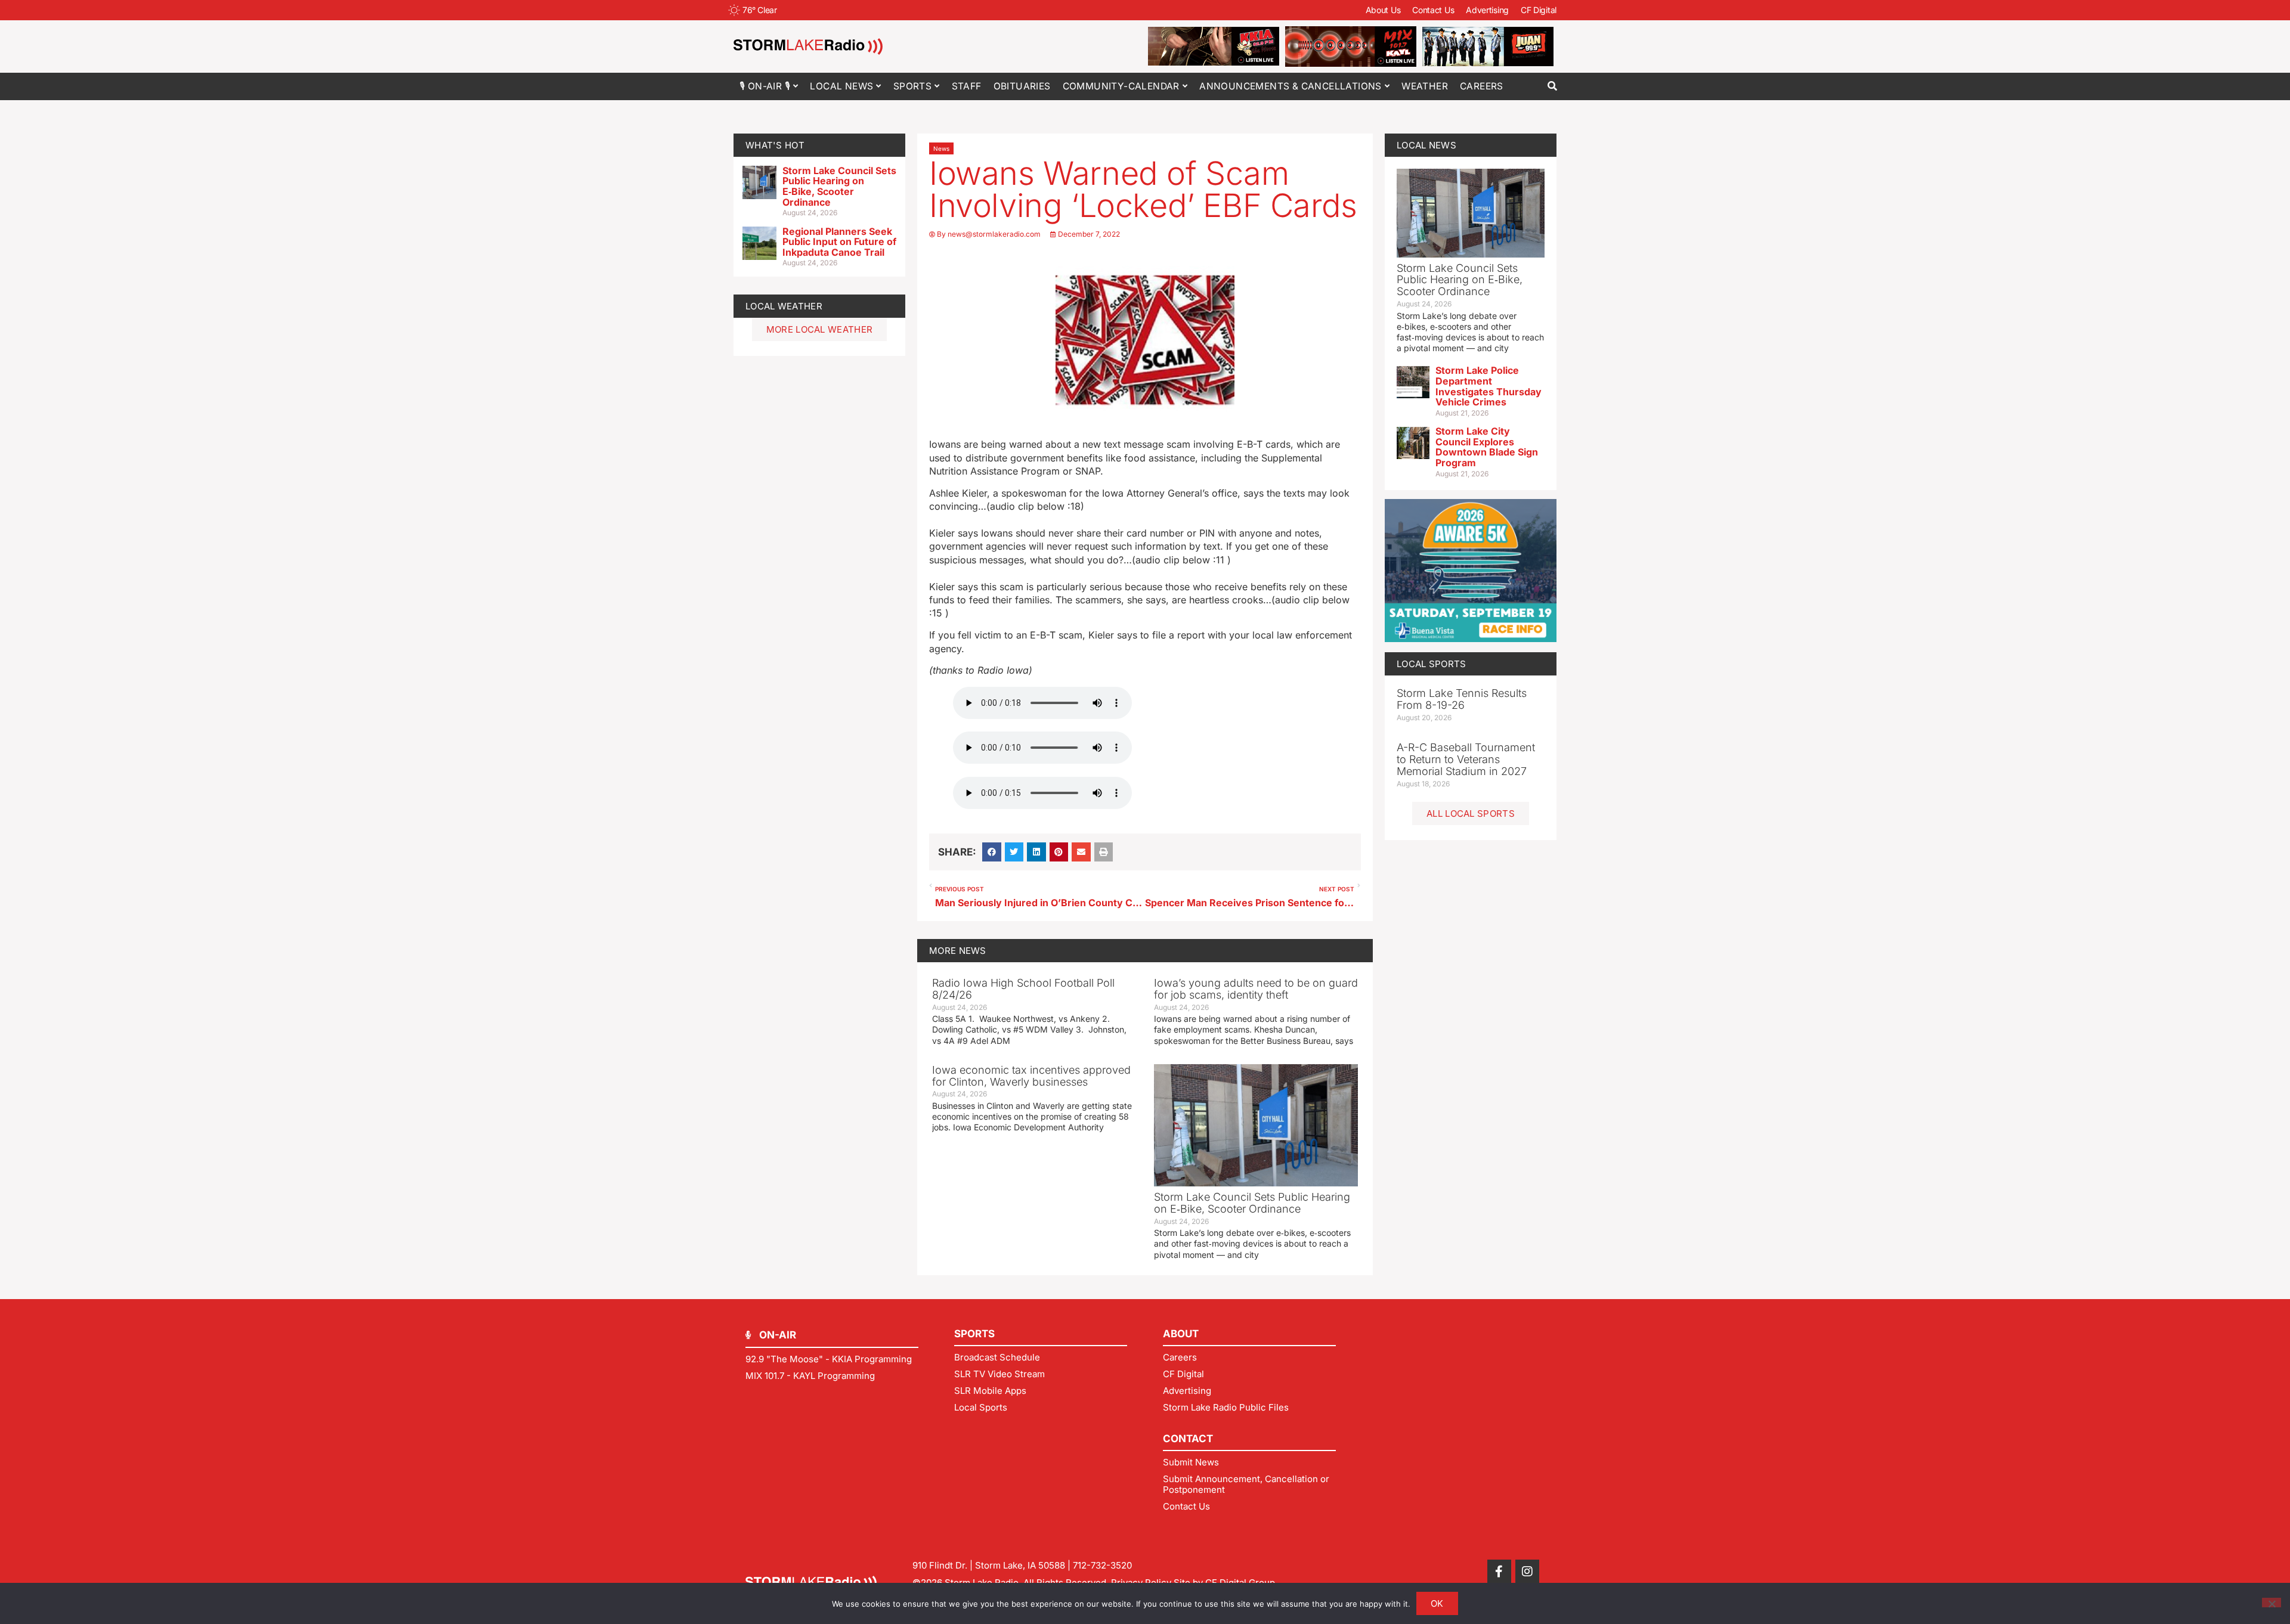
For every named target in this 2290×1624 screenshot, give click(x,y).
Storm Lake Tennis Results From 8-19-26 (1462, 699)
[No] (2272, 1603)
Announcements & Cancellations (1291, 86)
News (941, 148)
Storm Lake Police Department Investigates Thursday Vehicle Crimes (1488, 386)
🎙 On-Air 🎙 (765, 86)
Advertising (1487, 10)
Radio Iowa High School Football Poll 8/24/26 (1023, 989)
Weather (1425, 86)
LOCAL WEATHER (784, 306)
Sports (912, 86)
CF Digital (1539, 10)
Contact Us (1433, 10)
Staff (967, 86)
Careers (1482, 86)
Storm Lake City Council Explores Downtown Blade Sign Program (1487, 447)
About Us (1383, 10)
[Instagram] (1527, 1572)
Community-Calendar (1121, 86)
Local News (841, 86)
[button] (1552, 86)
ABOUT (1181, 1334)
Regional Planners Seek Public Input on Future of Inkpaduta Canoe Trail (839, 242)
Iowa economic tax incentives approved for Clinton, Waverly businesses (1031, 1076)
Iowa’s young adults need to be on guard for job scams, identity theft (1256, 989)
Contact (1188, 1439)
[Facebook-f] (1499, 1572)
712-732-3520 (1102, 1565)
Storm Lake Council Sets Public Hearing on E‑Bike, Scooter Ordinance (839, 186)
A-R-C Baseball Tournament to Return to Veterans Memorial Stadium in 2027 (1466, 759)
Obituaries (1022, 86)
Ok (1437, 1603)
